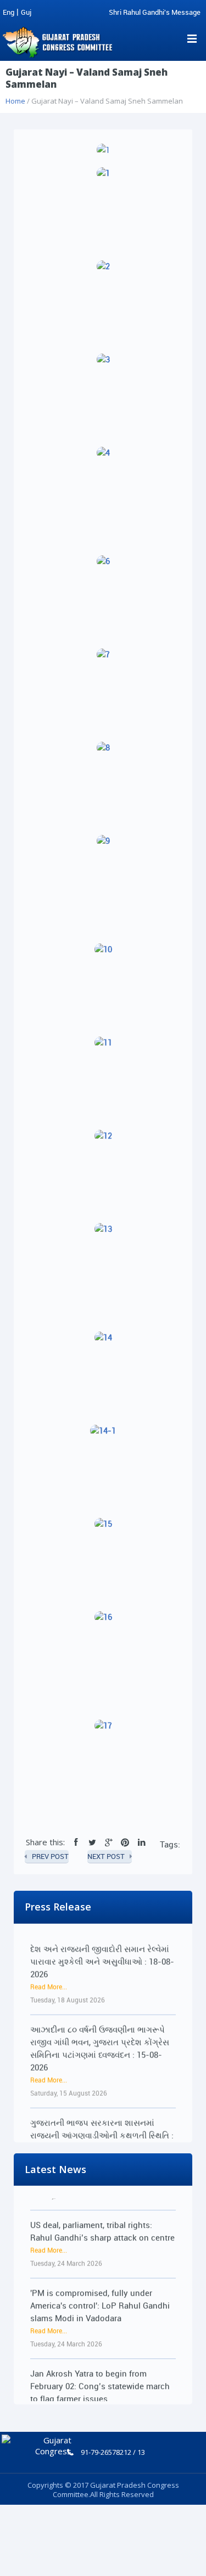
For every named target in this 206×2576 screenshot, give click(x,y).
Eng (9, 12)
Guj (26, 12)
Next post (106, 1856)
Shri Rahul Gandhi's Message (155, 12)
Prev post (50, 1856)
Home (15, 101)
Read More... (49, 1977)
